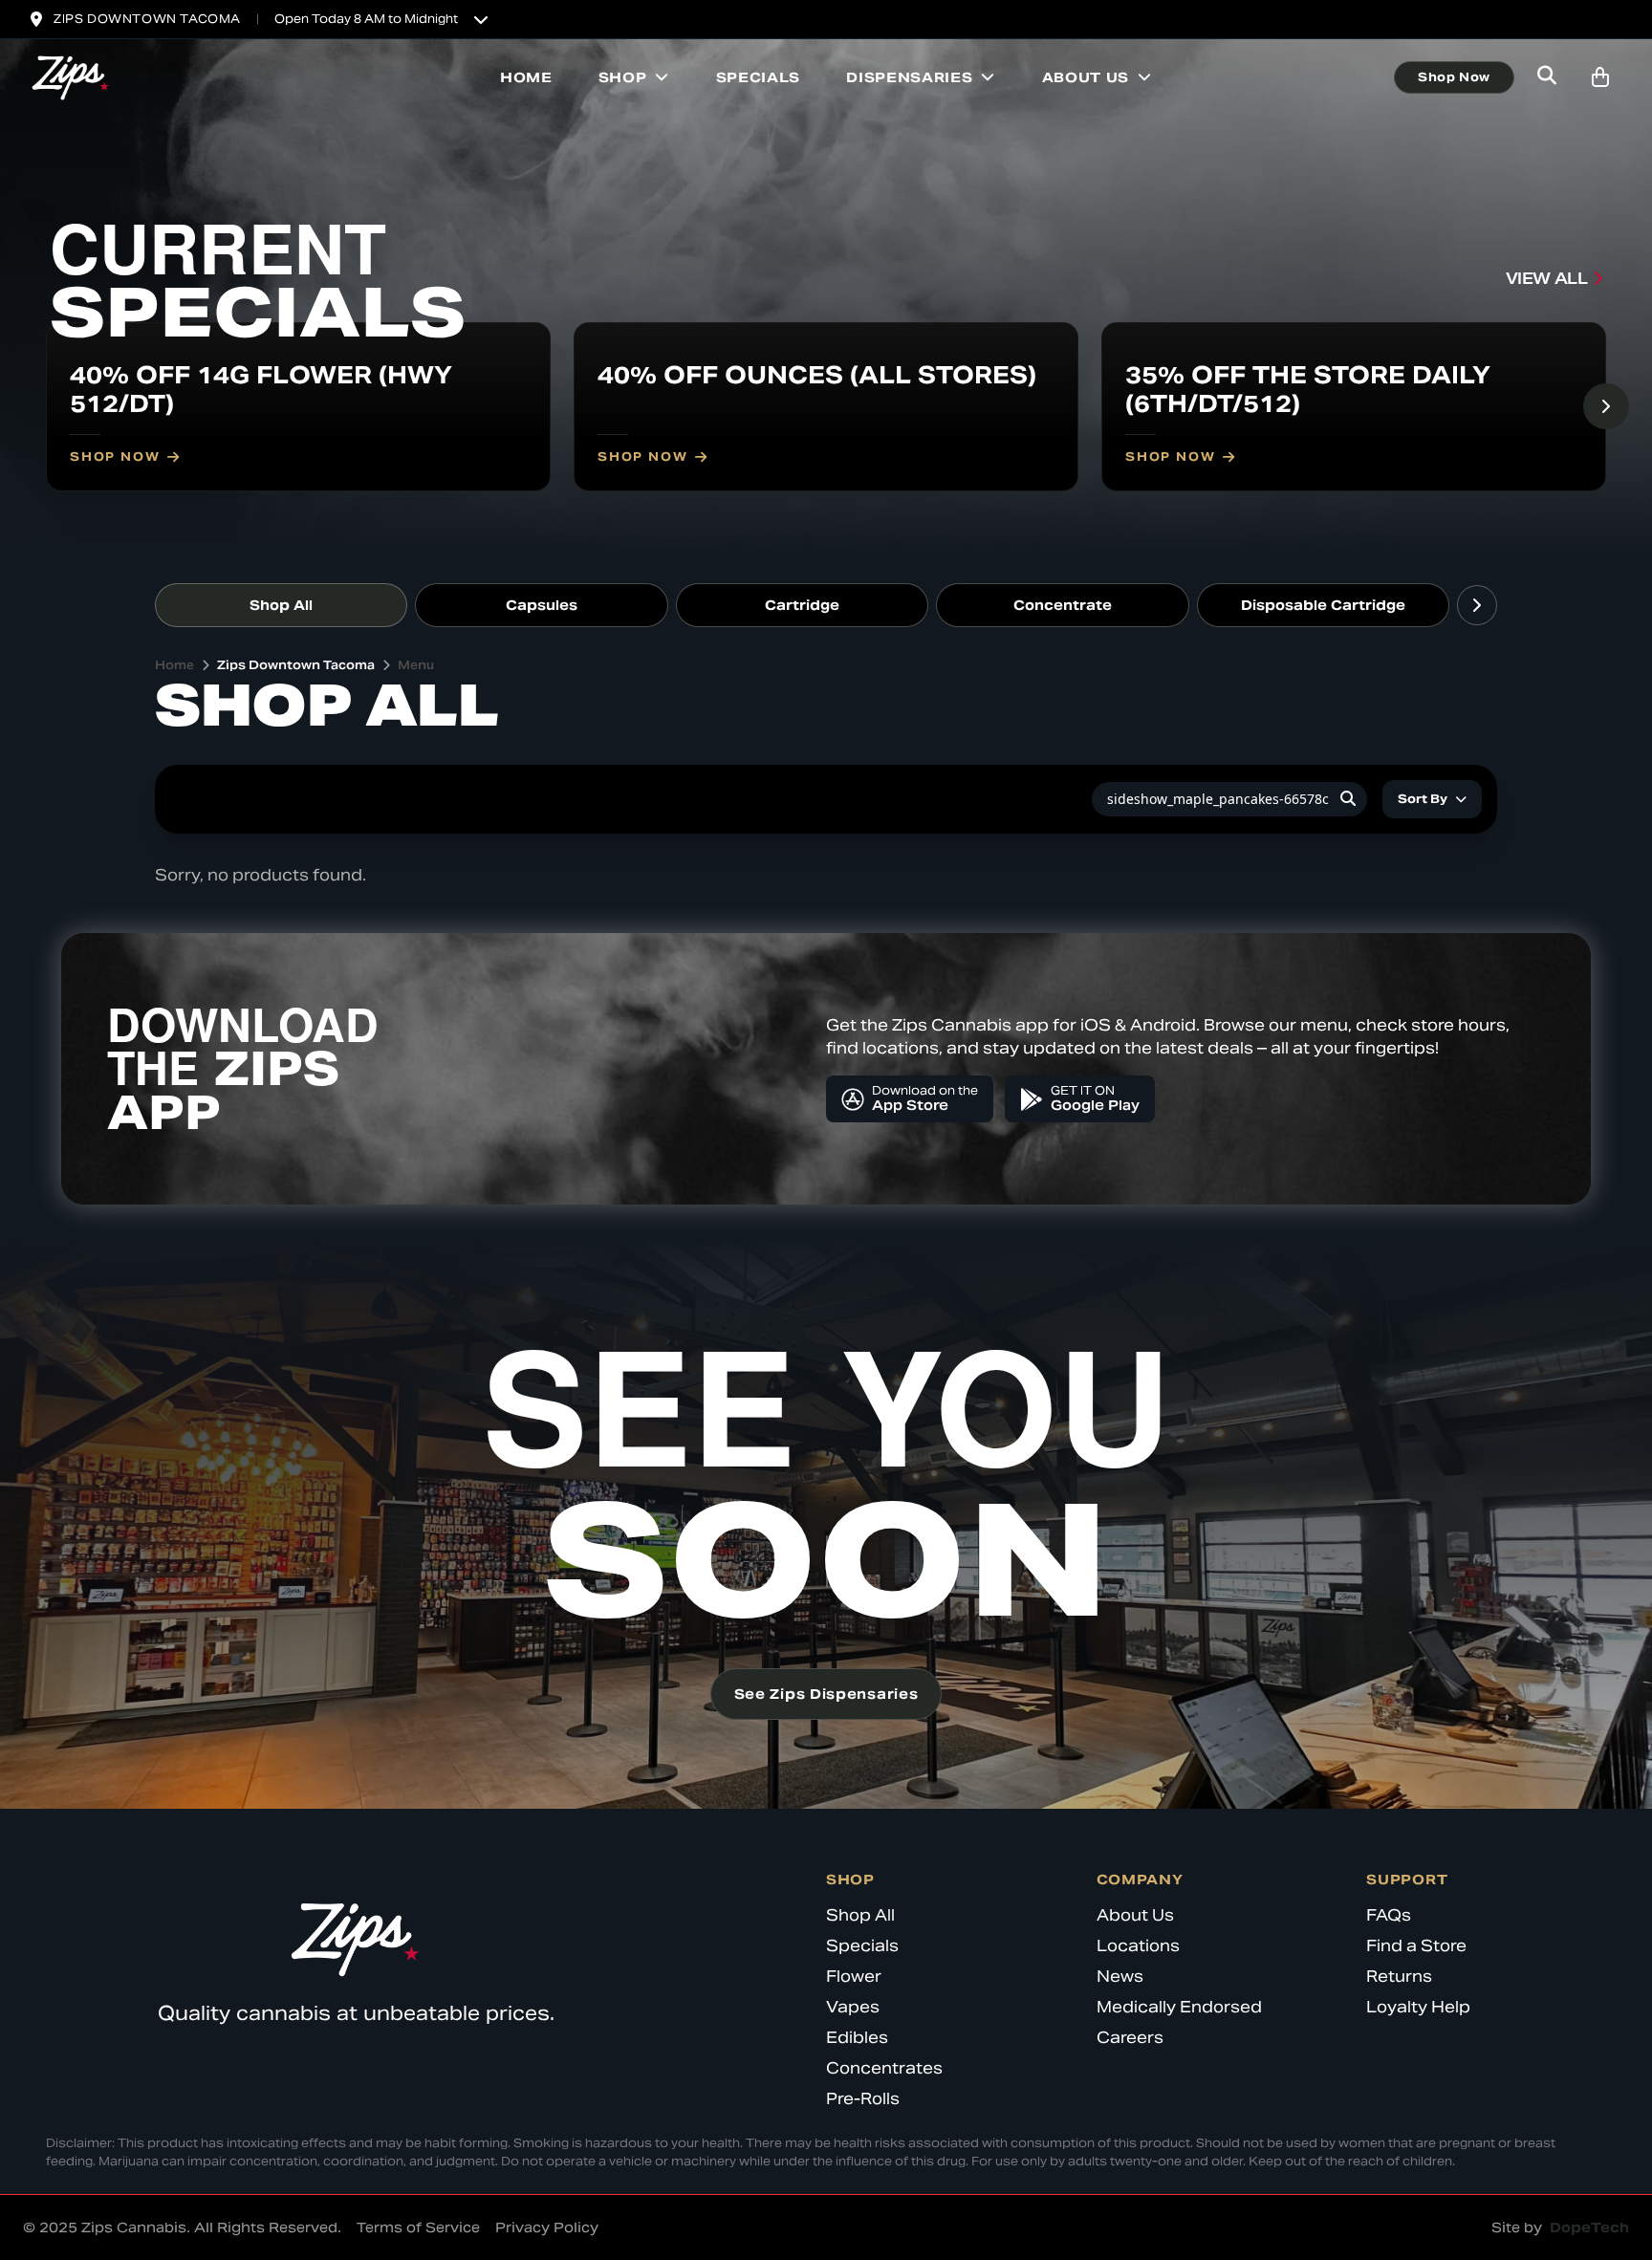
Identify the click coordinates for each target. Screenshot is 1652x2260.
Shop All (281, 605)
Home (526, 77)
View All (1547, 279)
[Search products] (1547, 77)
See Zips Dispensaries (826, 1694)
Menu (416, 665)
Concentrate (1063, 605)
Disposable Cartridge (1323, 605)
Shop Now (1454, 77)
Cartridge (802, 605)
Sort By (1423, 799)
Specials (759, 77)
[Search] (1348, 799)
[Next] (1606, 406)
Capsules (542, 605)
